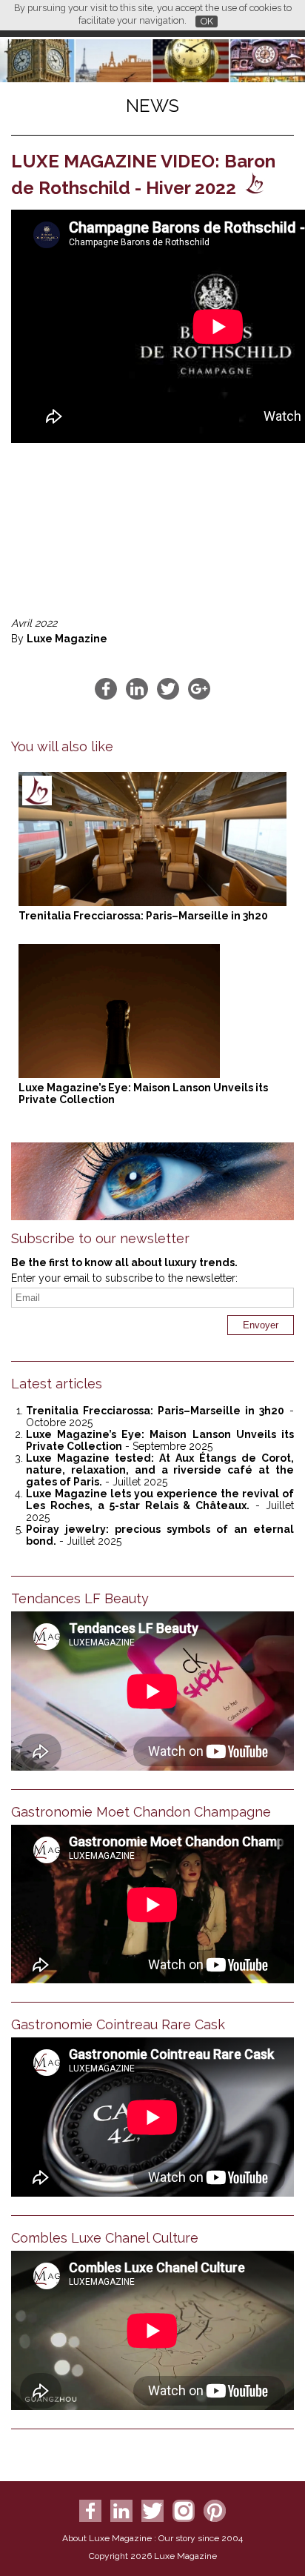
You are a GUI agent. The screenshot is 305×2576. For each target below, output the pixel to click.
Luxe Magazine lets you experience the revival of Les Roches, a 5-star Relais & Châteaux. (160, 1500)
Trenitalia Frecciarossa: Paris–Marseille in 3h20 (143, 916)
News (152, 106)
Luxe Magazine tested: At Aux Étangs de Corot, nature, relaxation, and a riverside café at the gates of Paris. (160, 1470)
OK (207, 21)
